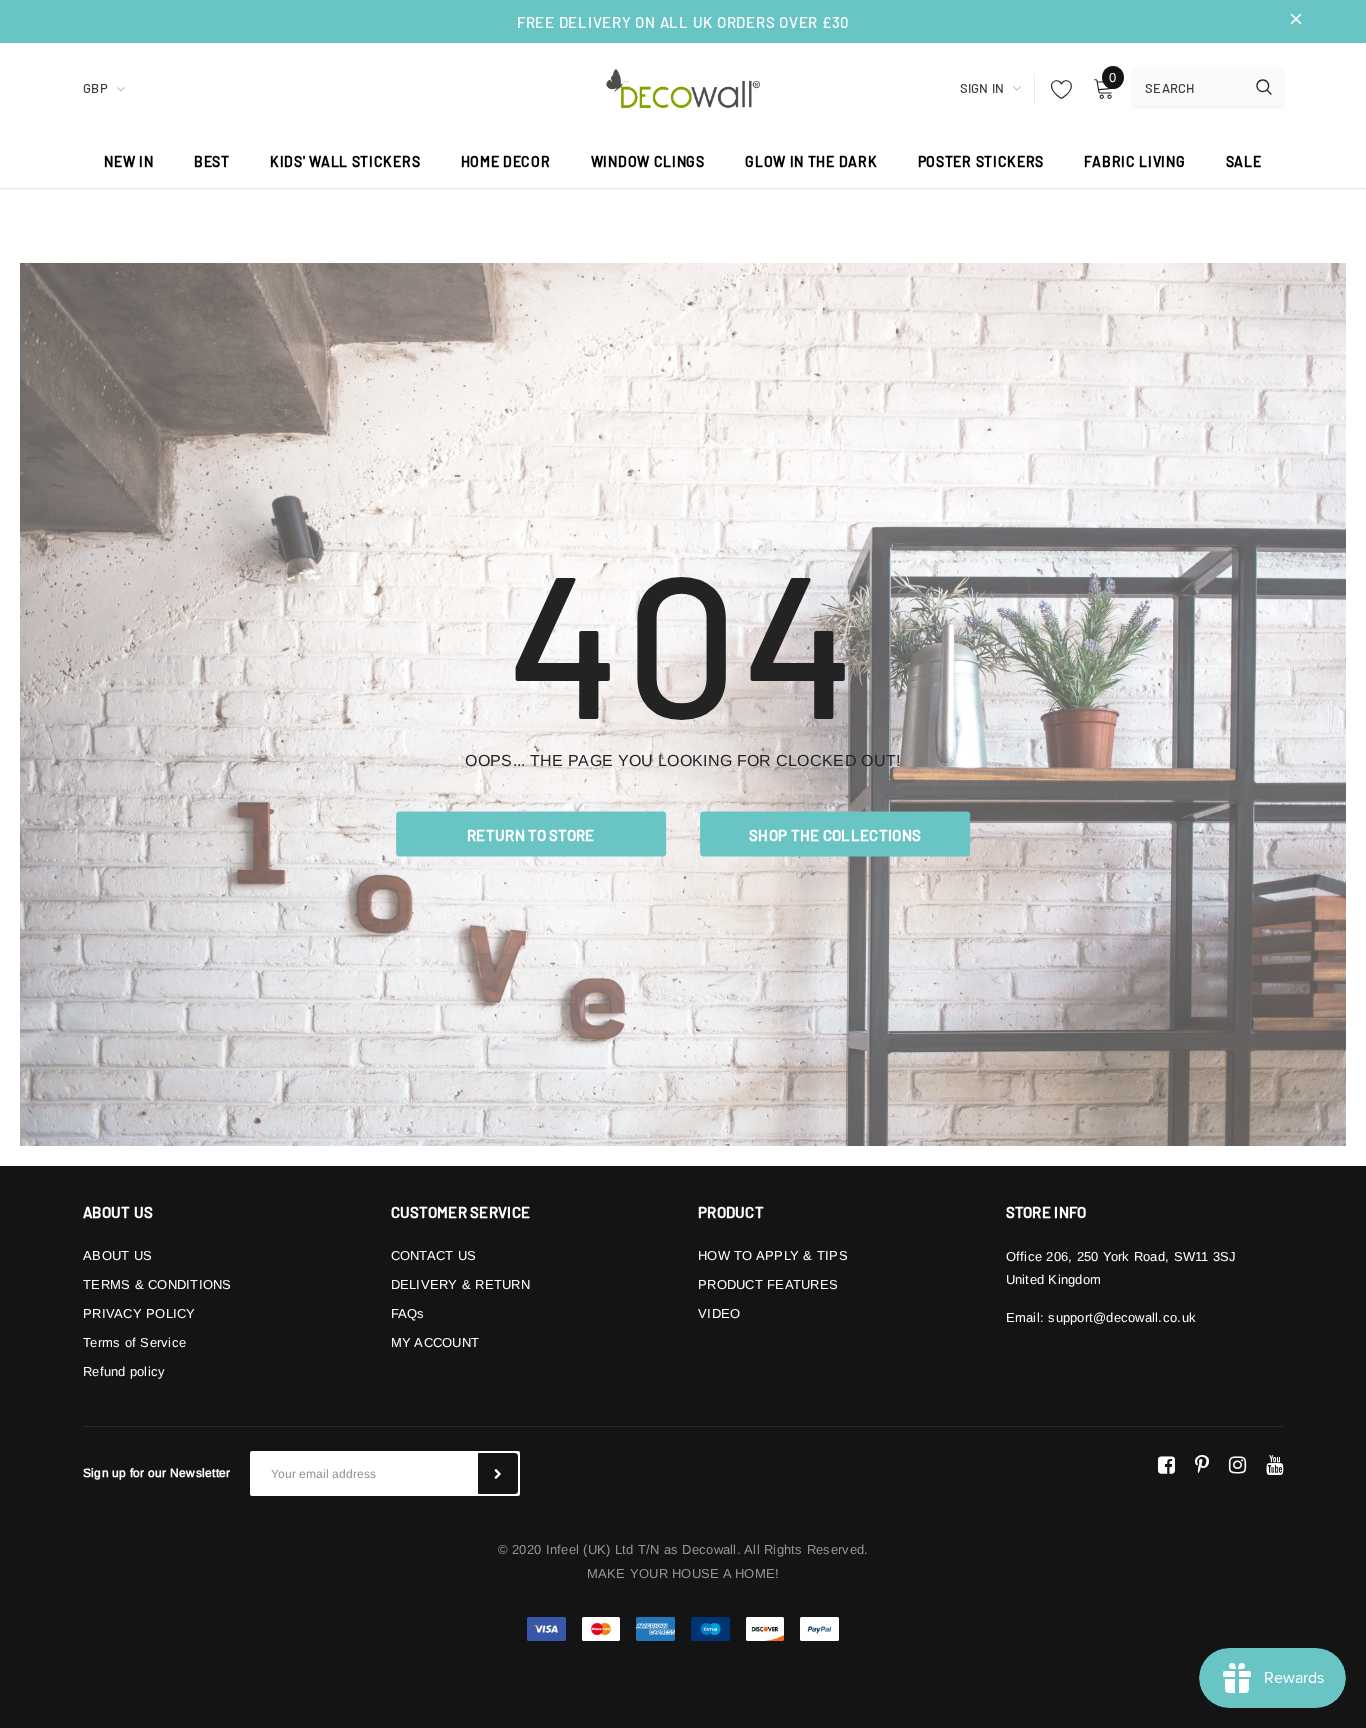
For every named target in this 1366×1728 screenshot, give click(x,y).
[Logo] (683, 86)
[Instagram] (1237, 1465)
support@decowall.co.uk (1122, 1317)
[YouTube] (1274, 1465)
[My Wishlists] (1056, 89)
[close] (1296, 21)
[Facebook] (1166, 1465)
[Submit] (498, 1473)
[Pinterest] (1202, 1465)
